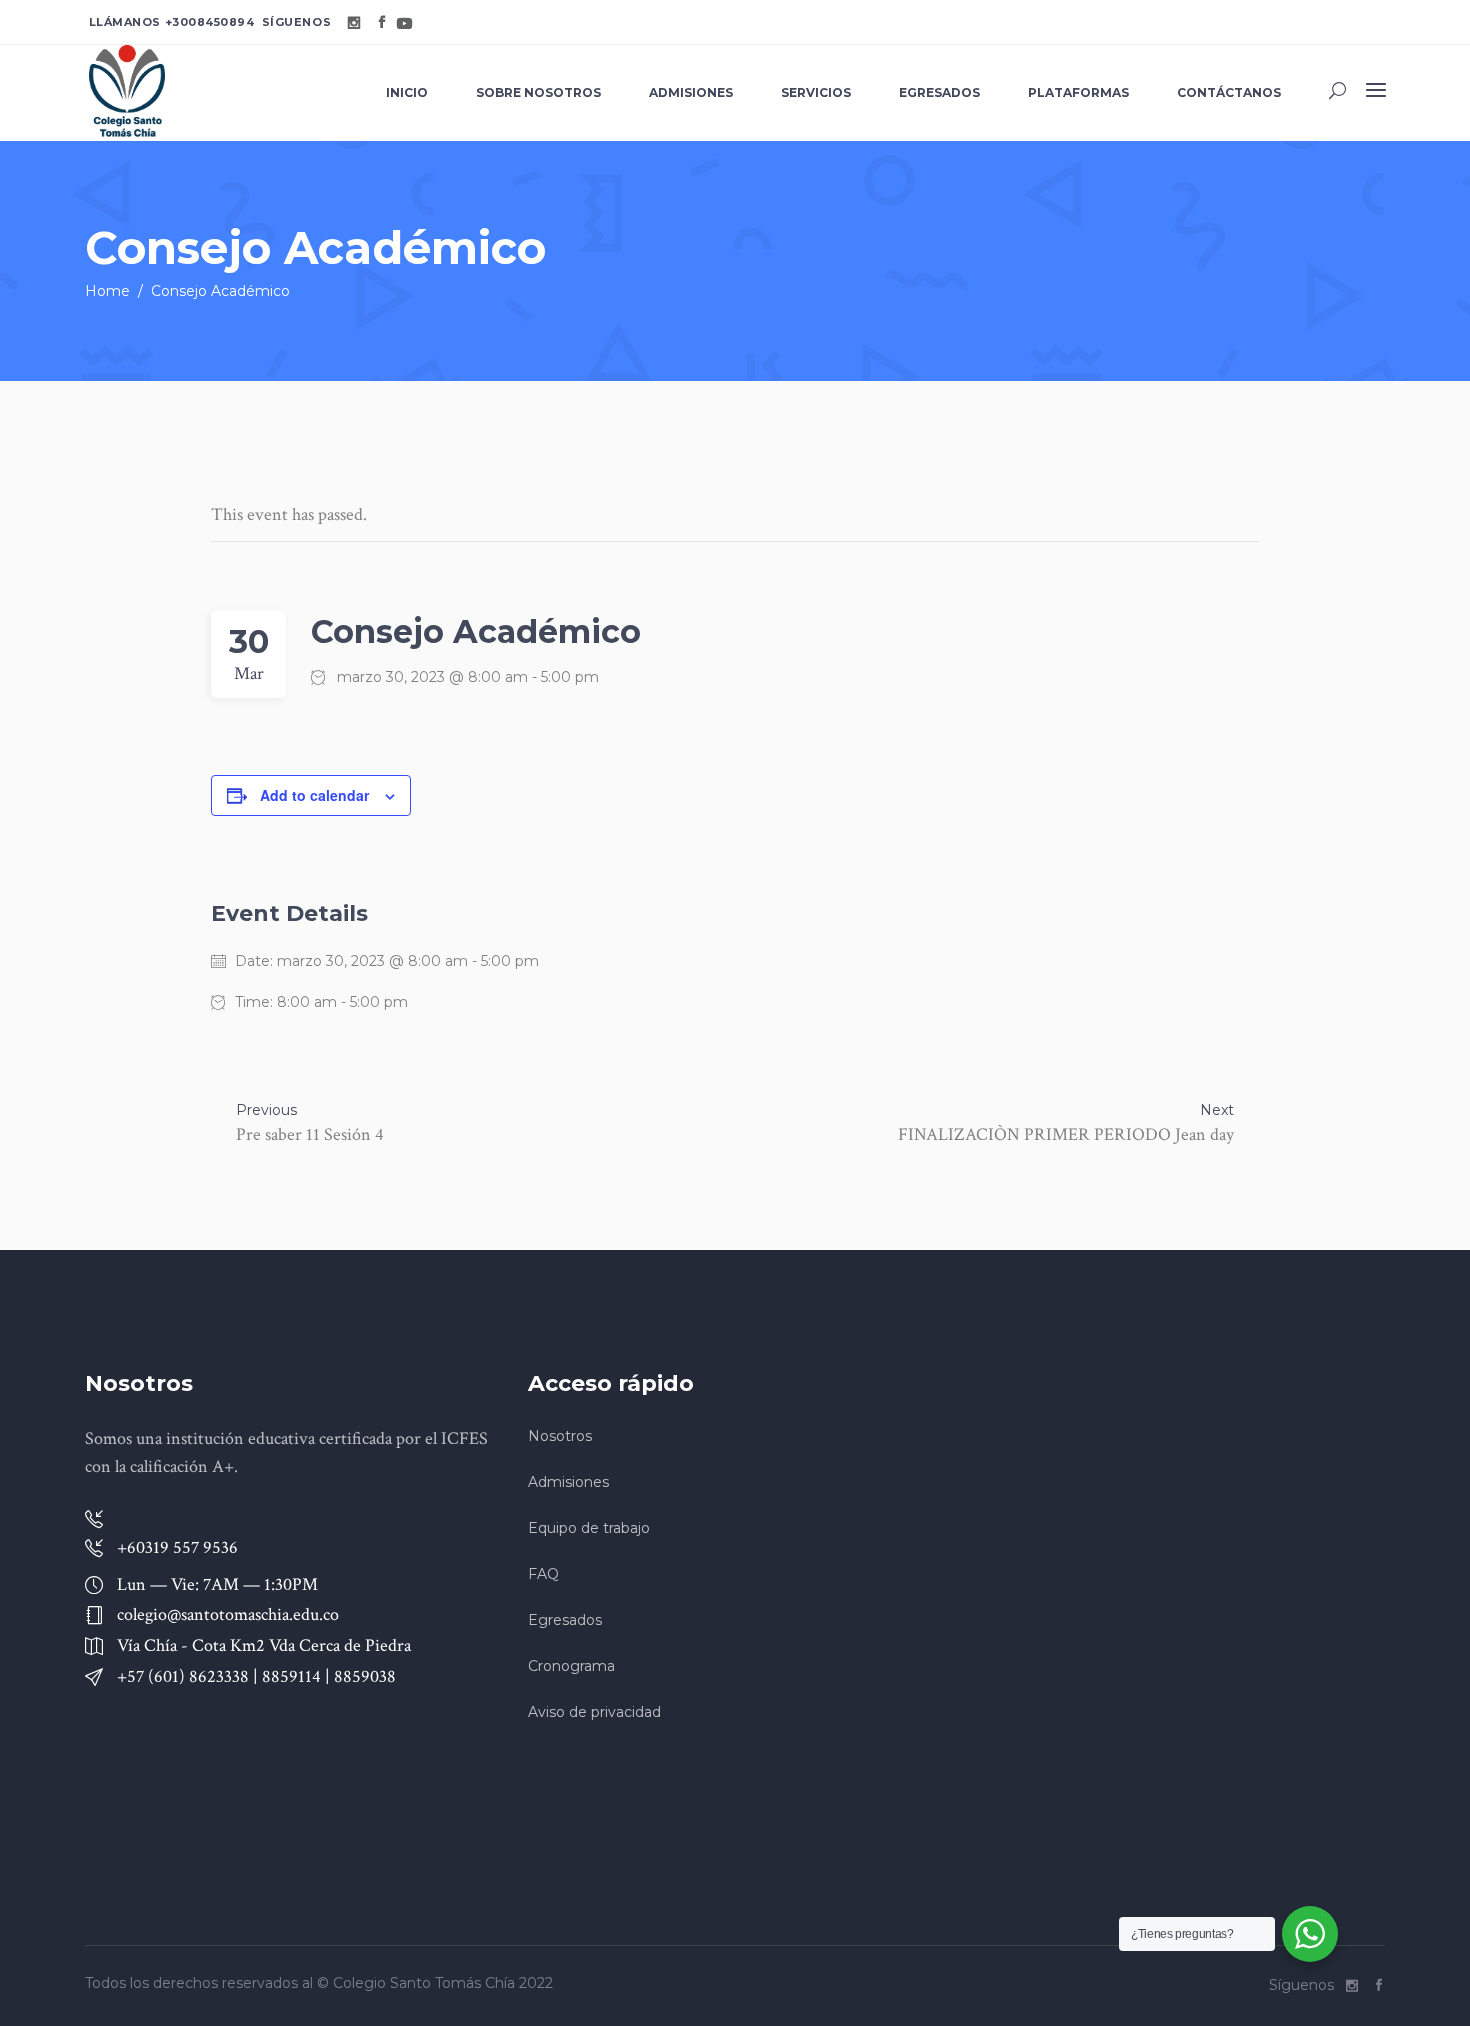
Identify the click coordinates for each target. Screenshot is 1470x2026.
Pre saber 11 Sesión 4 (310, 1134)
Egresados (565, 1620)
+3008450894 (210, 22)
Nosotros (560, 1436)
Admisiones (568, 1482)
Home (107, 291)
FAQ (543, 1574)
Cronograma (571, 1666)
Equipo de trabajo (589, 1528)
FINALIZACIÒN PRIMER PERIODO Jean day (1066, 1134)
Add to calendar (314, 795)
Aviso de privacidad (594, 1712)
